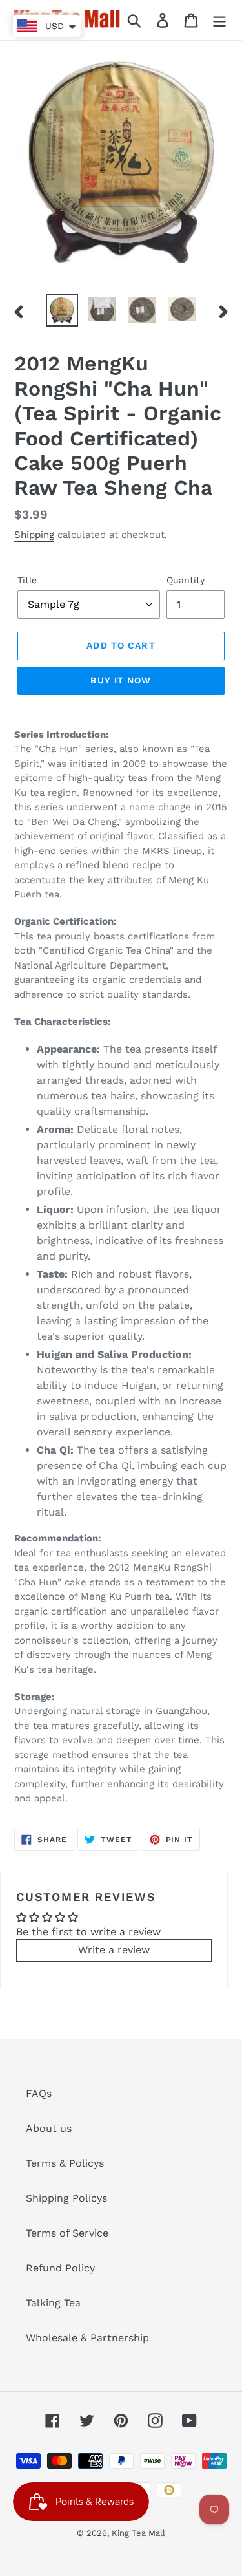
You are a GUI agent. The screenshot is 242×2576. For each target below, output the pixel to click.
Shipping (34, 535)
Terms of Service (67, 2233)
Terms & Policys (65, 2163)
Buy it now (121, 680)
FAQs (39, 2093)
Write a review (114, 1950)
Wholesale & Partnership (87, 2338)
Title (27, 580)
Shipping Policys (66, 2198)
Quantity (186, 580)
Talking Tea (53, 2303)
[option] (62, 310)
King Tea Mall (138, 2533)
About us (49, 2128)
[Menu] (219, 20)
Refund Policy (60, 2268)
